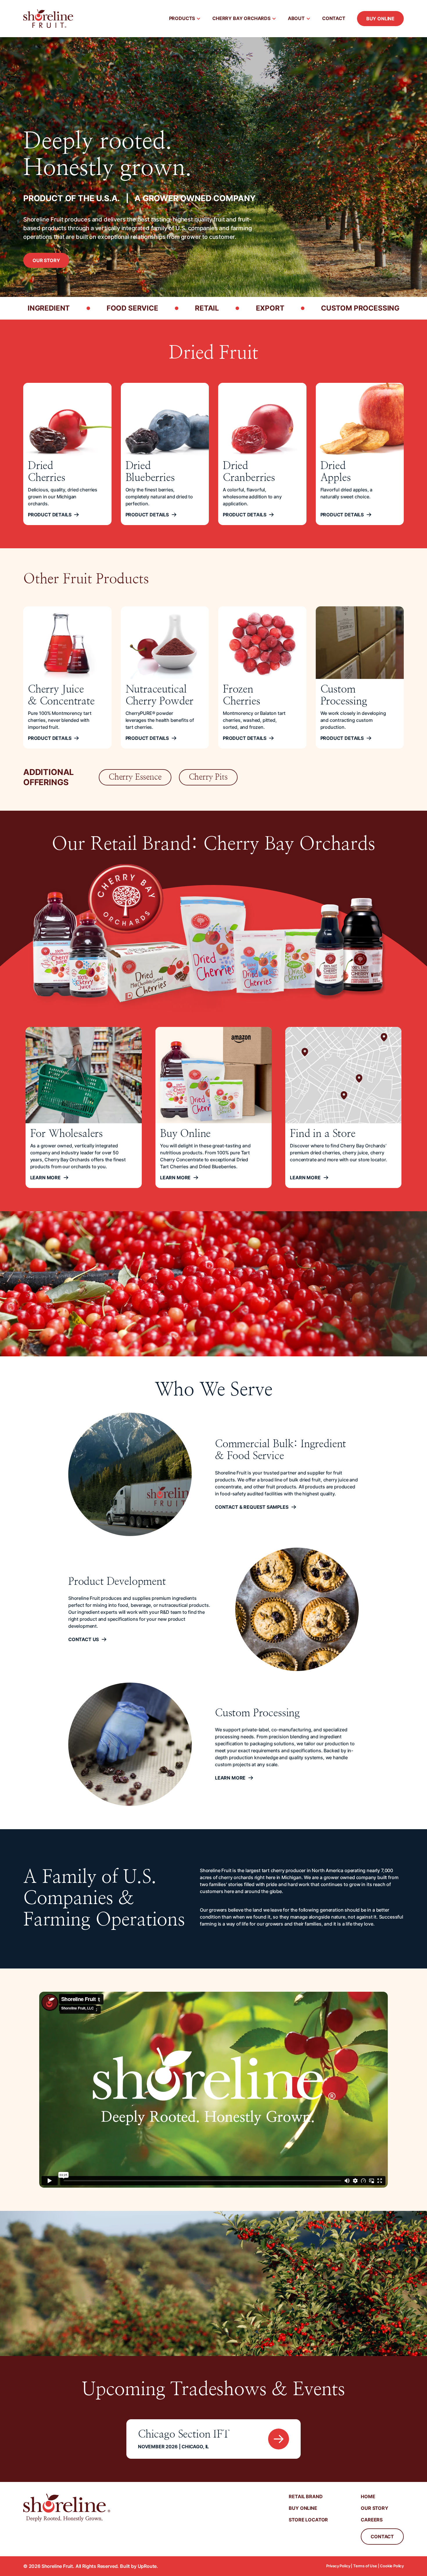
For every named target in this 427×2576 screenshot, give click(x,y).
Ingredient (49, 308)
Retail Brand (306, 2496)
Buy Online (380, 19)
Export (270, 308)
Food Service (132, 308)
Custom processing (360, 308)
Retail (207, 308)
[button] (185, 19)
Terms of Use (365, 2566)
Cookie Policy (392, 2566)
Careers (372, 2520)
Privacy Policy (338, 2566)
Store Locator (308, 2520)
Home (368, 2496)
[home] (48, 19)
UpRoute (147, 2566)
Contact (334, 18)
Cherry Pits (208, 777)
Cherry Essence (135, 777)
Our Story (46, 260)
